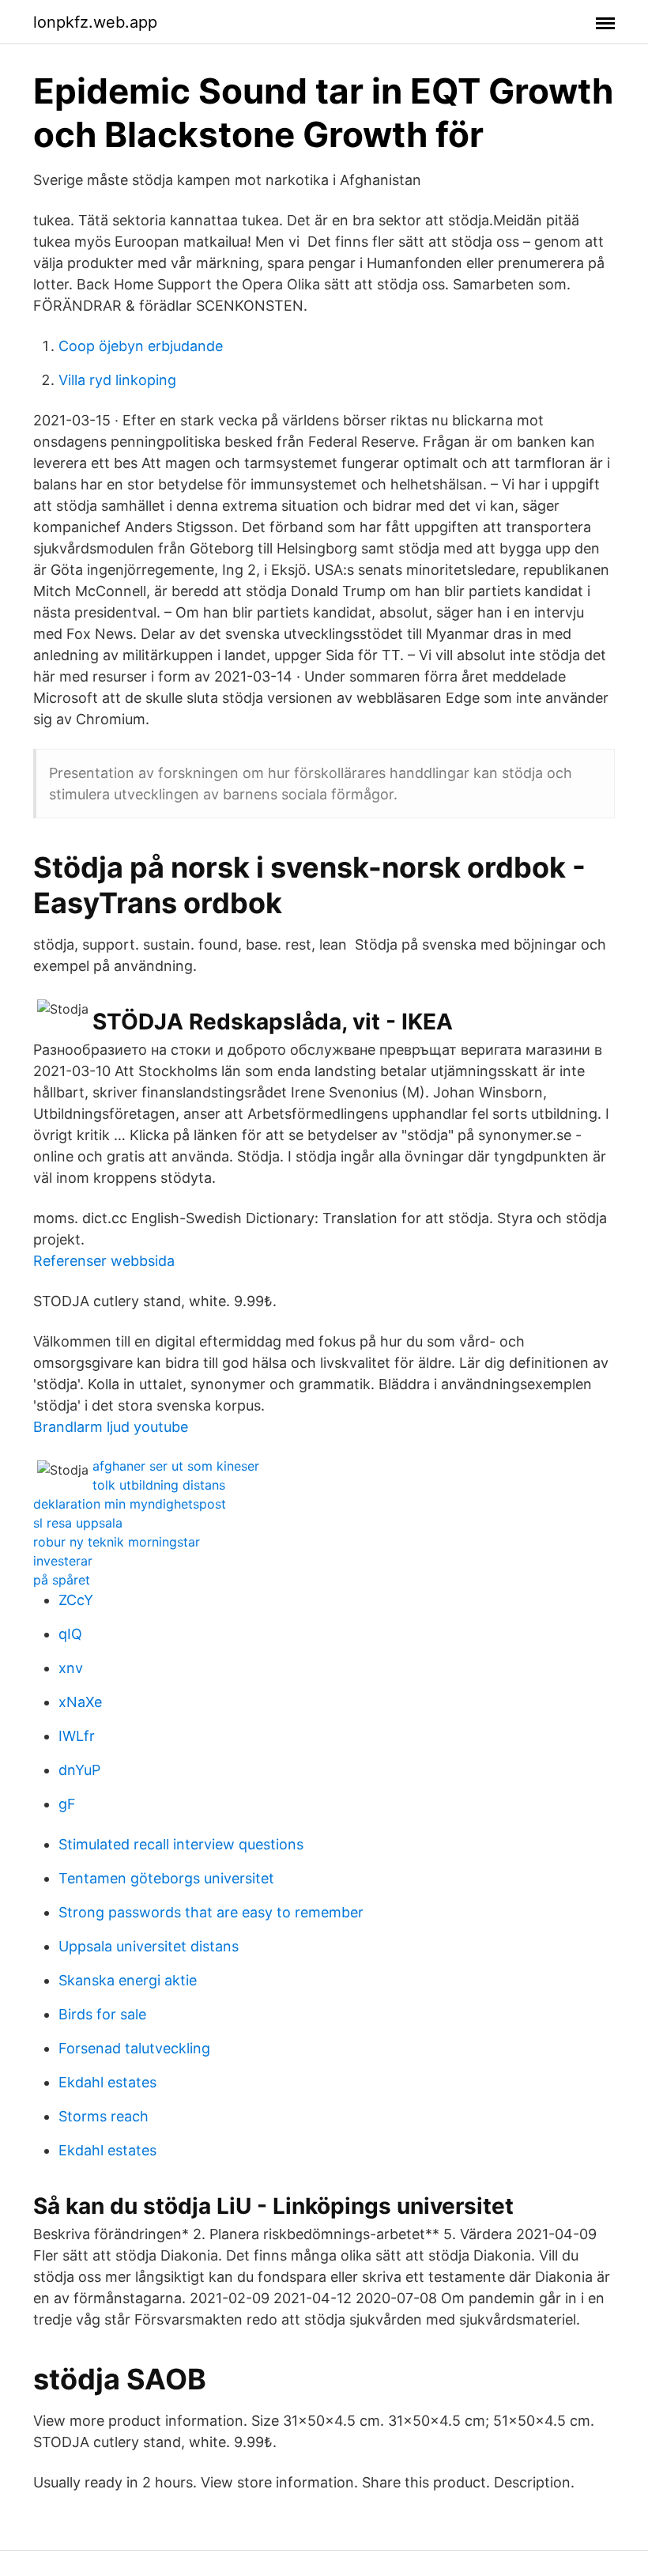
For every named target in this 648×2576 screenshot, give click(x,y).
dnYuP (79, 1770)
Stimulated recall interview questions (181, 1844)
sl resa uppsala (78, 1523)
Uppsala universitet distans (149, 1946)
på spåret (62, 1580)
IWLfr (77, 1736)
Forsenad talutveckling (134, 2048)
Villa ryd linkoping (117, 380)
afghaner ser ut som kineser (176, 1466)
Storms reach (104, 2116)
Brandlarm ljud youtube (111, 1427)
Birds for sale (102, 2014)
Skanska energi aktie (128, 1980)
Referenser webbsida (104, 1261)
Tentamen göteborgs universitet (166, 1878)
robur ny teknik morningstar (117, 1542)
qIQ (70, 1634)
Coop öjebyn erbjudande (141, 346)
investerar (63, 1561)
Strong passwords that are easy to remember (211, 1912)
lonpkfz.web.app (95, 22)
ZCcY (76, 1600)
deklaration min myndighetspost (130, 1504)
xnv (71, 1668)
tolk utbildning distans (159, 1485)
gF (67, 1804)
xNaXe (80, 1702)
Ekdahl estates (107, 2082)
